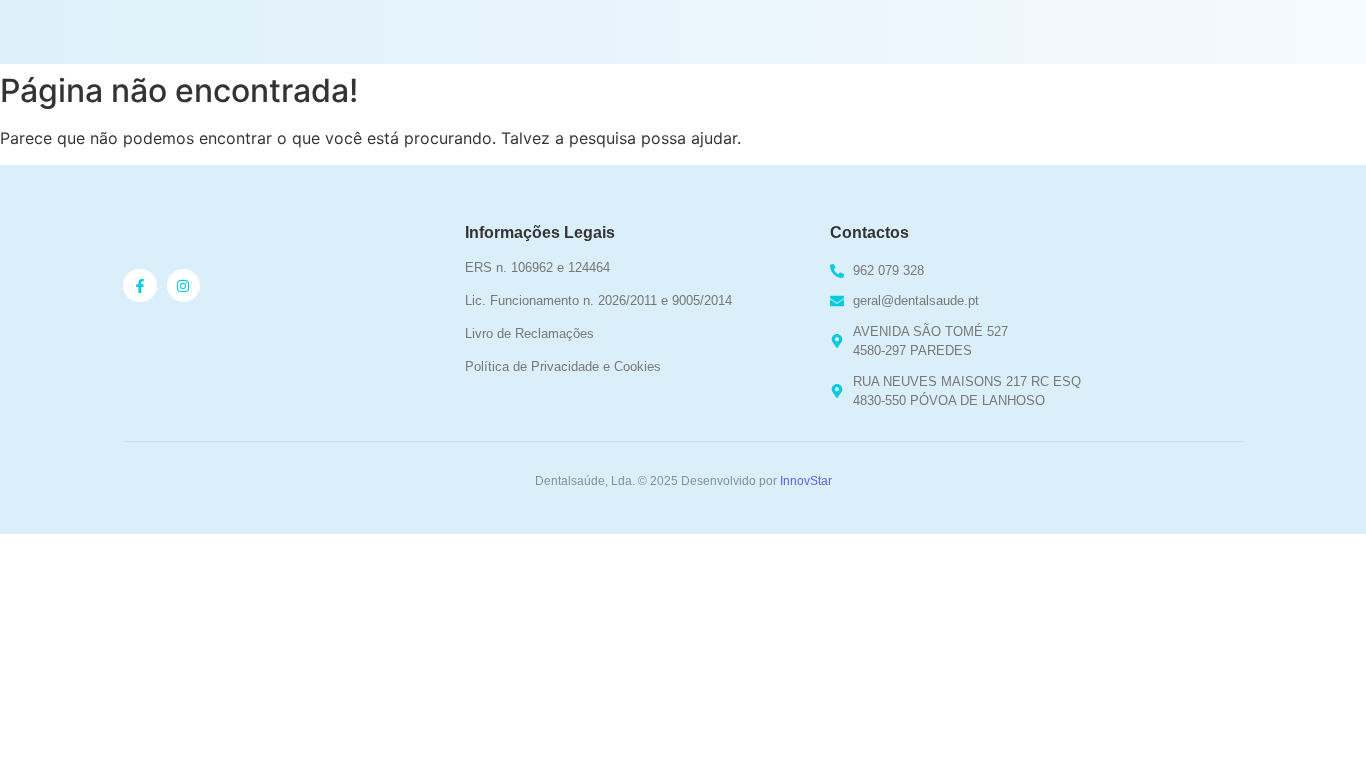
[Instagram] (184, 286)
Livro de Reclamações (529, 333)
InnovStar (806, 481)
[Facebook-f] (140, 286)
